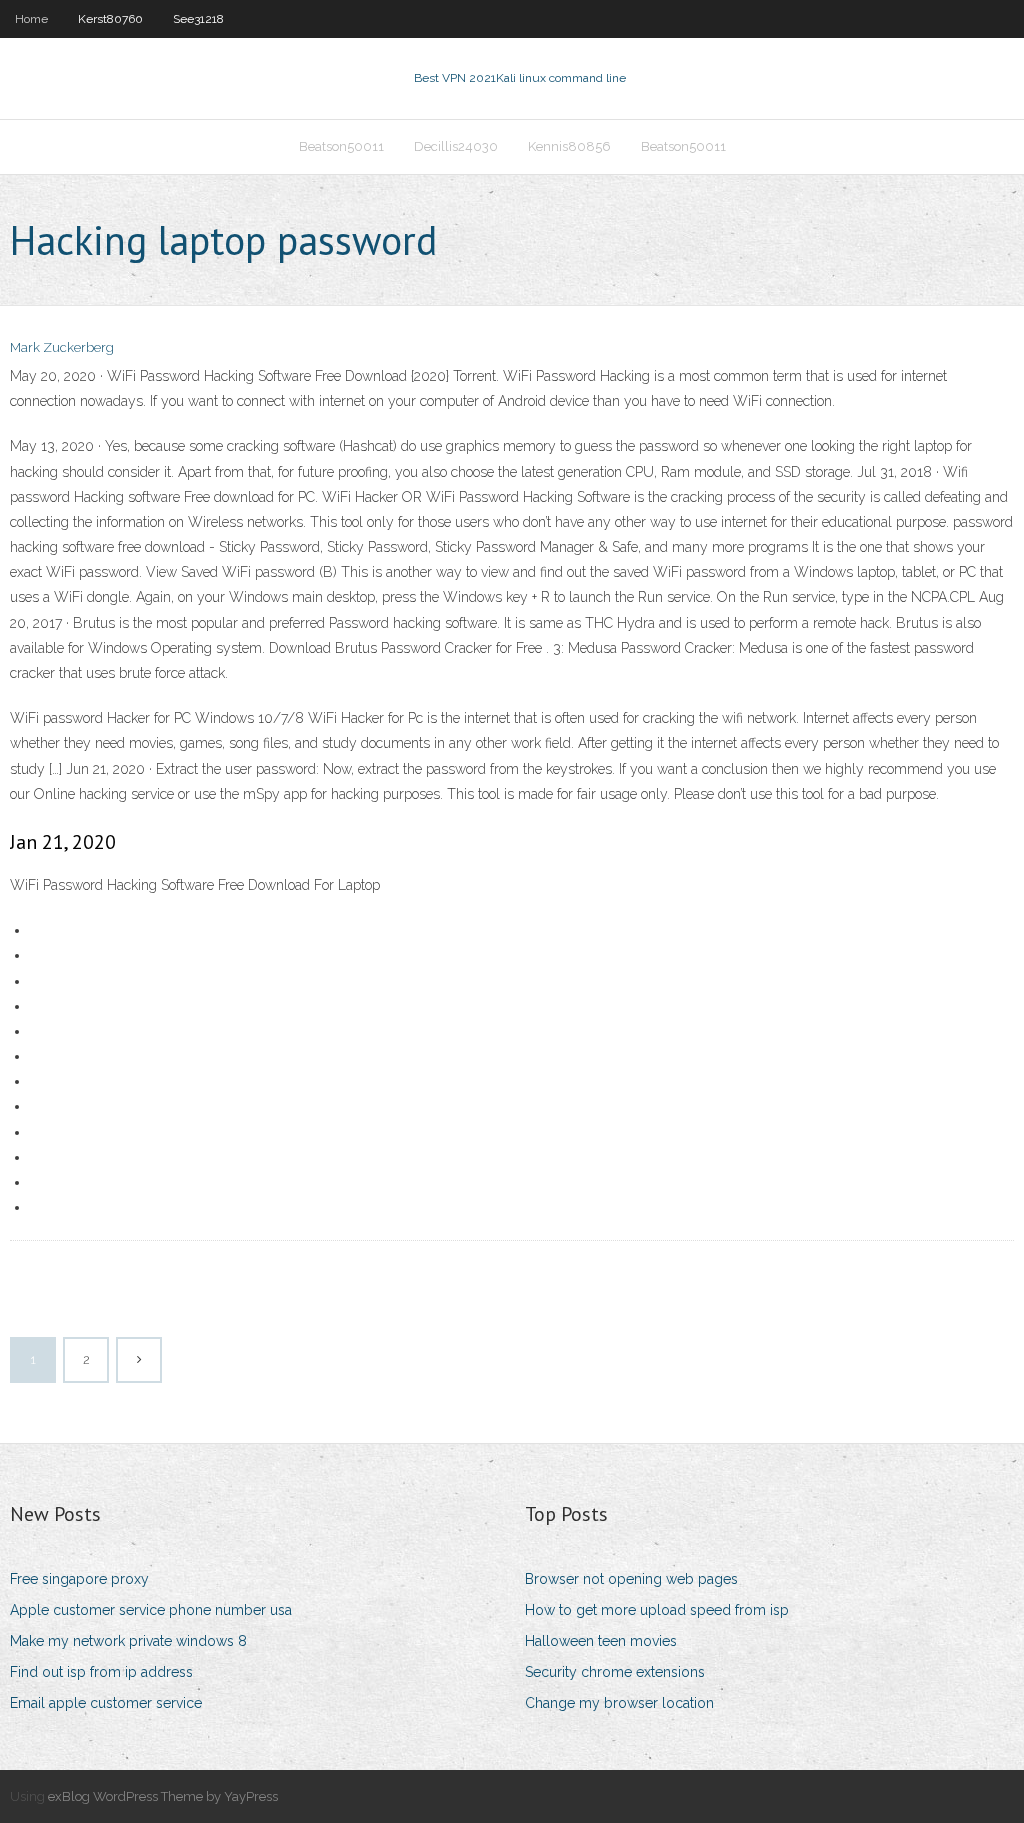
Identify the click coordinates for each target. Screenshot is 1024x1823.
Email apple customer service (106, 1703)
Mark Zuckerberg (62, 347)
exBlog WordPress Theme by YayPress (163, 1796)
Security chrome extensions (615, 1672)
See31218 (198, 19)
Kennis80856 (569, 146)
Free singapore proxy (79, 1579)
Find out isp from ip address (101, 1672)
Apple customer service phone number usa (151, 1610)
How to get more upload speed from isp (657, 1610)
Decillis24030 (456, 146)
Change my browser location (619, 1703)
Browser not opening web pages (631, 1579)
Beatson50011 (341, 146)
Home (31, 19)
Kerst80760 (110, 19)
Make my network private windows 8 (128, 1641)
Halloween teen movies (601, 1641)
